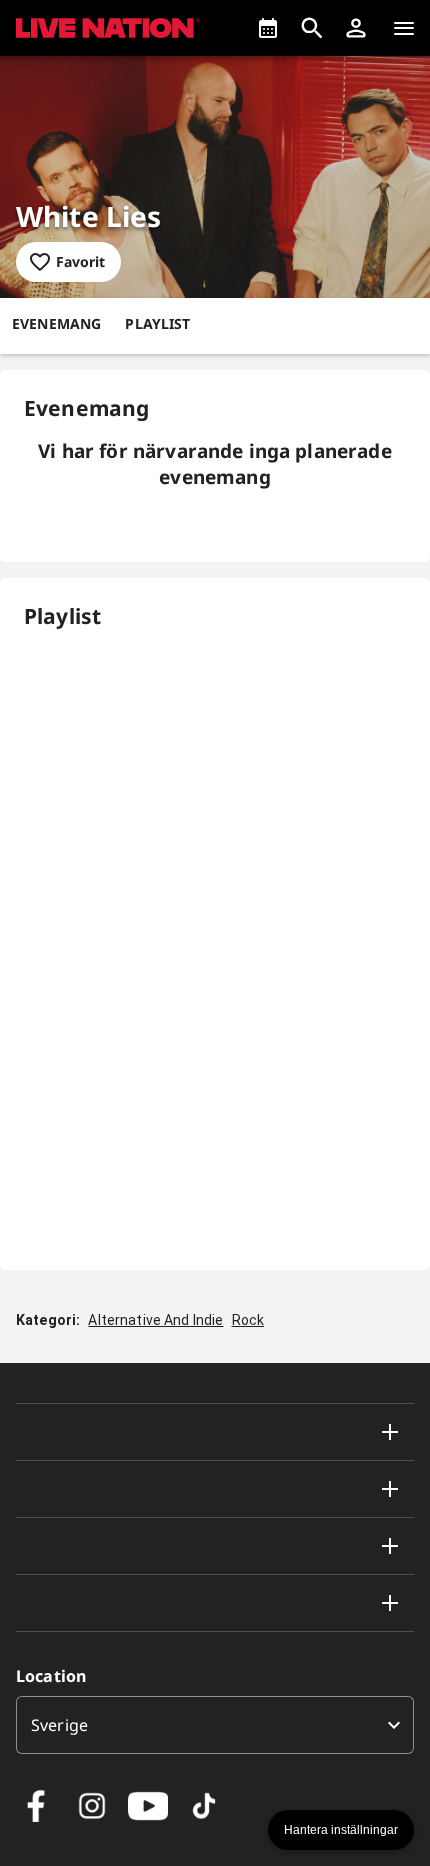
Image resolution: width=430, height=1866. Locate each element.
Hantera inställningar (341, 1830)
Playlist (157, 323)
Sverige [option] (59, 1725)
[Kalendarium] (268, 28)
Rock (248, 1320)
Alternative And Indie (155, 1320)
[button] (356, 28)
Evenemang (56, 323)
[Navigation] (404, 28)
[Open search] (312, 28)
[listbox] (215, 1725)
